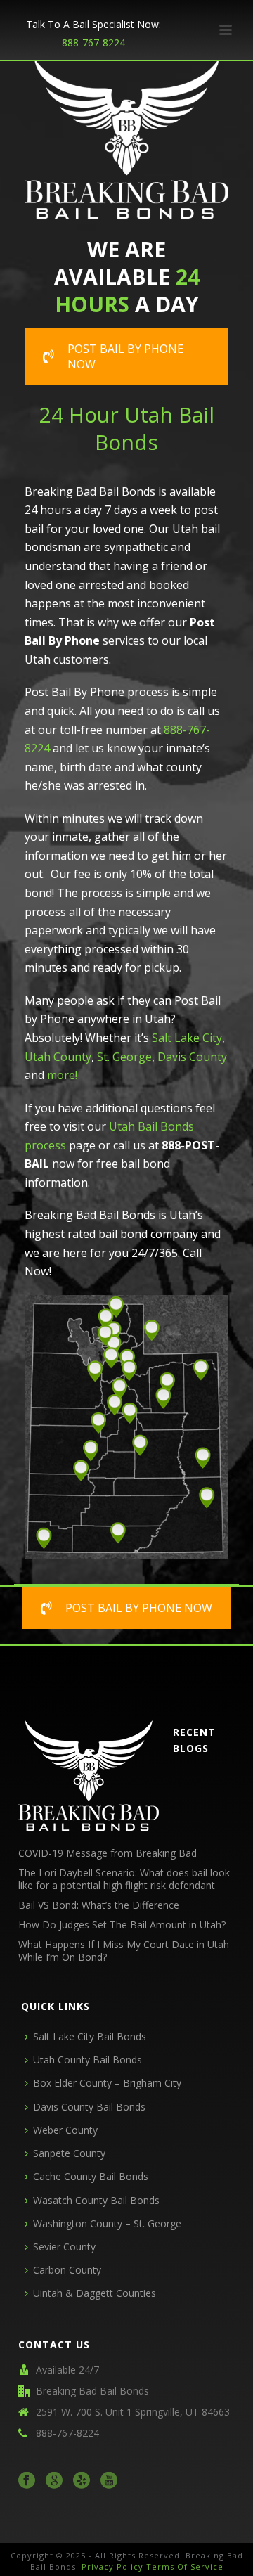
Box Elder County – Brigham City (107, 2083)
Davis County (192, 1057)
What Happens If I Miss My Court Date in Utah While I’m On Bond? (124, 1951)
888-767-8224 (93, 43)
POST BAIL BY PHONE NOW (125, 356)
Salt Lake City (187, 1038)
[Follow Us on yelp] (82, 2481)
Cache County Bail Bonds (91, 2176)
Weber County (65, 2130)
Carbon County (67, 2270)
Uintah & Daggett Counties (95, 2293)
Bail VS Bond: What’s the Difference (99, 1905)
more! (62, 1075)
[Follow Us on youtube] (109, 2481)
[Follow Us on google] (54, 2481)
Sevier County (64, 2247)
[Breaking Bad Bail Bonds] (89, 1775)
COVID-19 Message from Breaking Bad (108, 1853)
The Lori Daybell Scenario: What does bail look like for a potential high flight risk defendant (124, 1879)
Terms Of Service (185, 2567)
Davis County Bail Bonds (89, 2107)
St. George (124, 1057)
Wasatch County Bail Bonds (96, 2200)
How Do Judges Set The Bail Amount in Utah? (122, 1925)
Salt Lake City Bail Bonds (90, 2036)
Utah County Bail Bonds (87, 2060)
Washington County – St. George (107, 2223)
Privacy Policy (112, 2567)
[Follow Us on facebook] (27, 2481)
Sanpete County (69, 2153)
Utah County (58, 1057)
